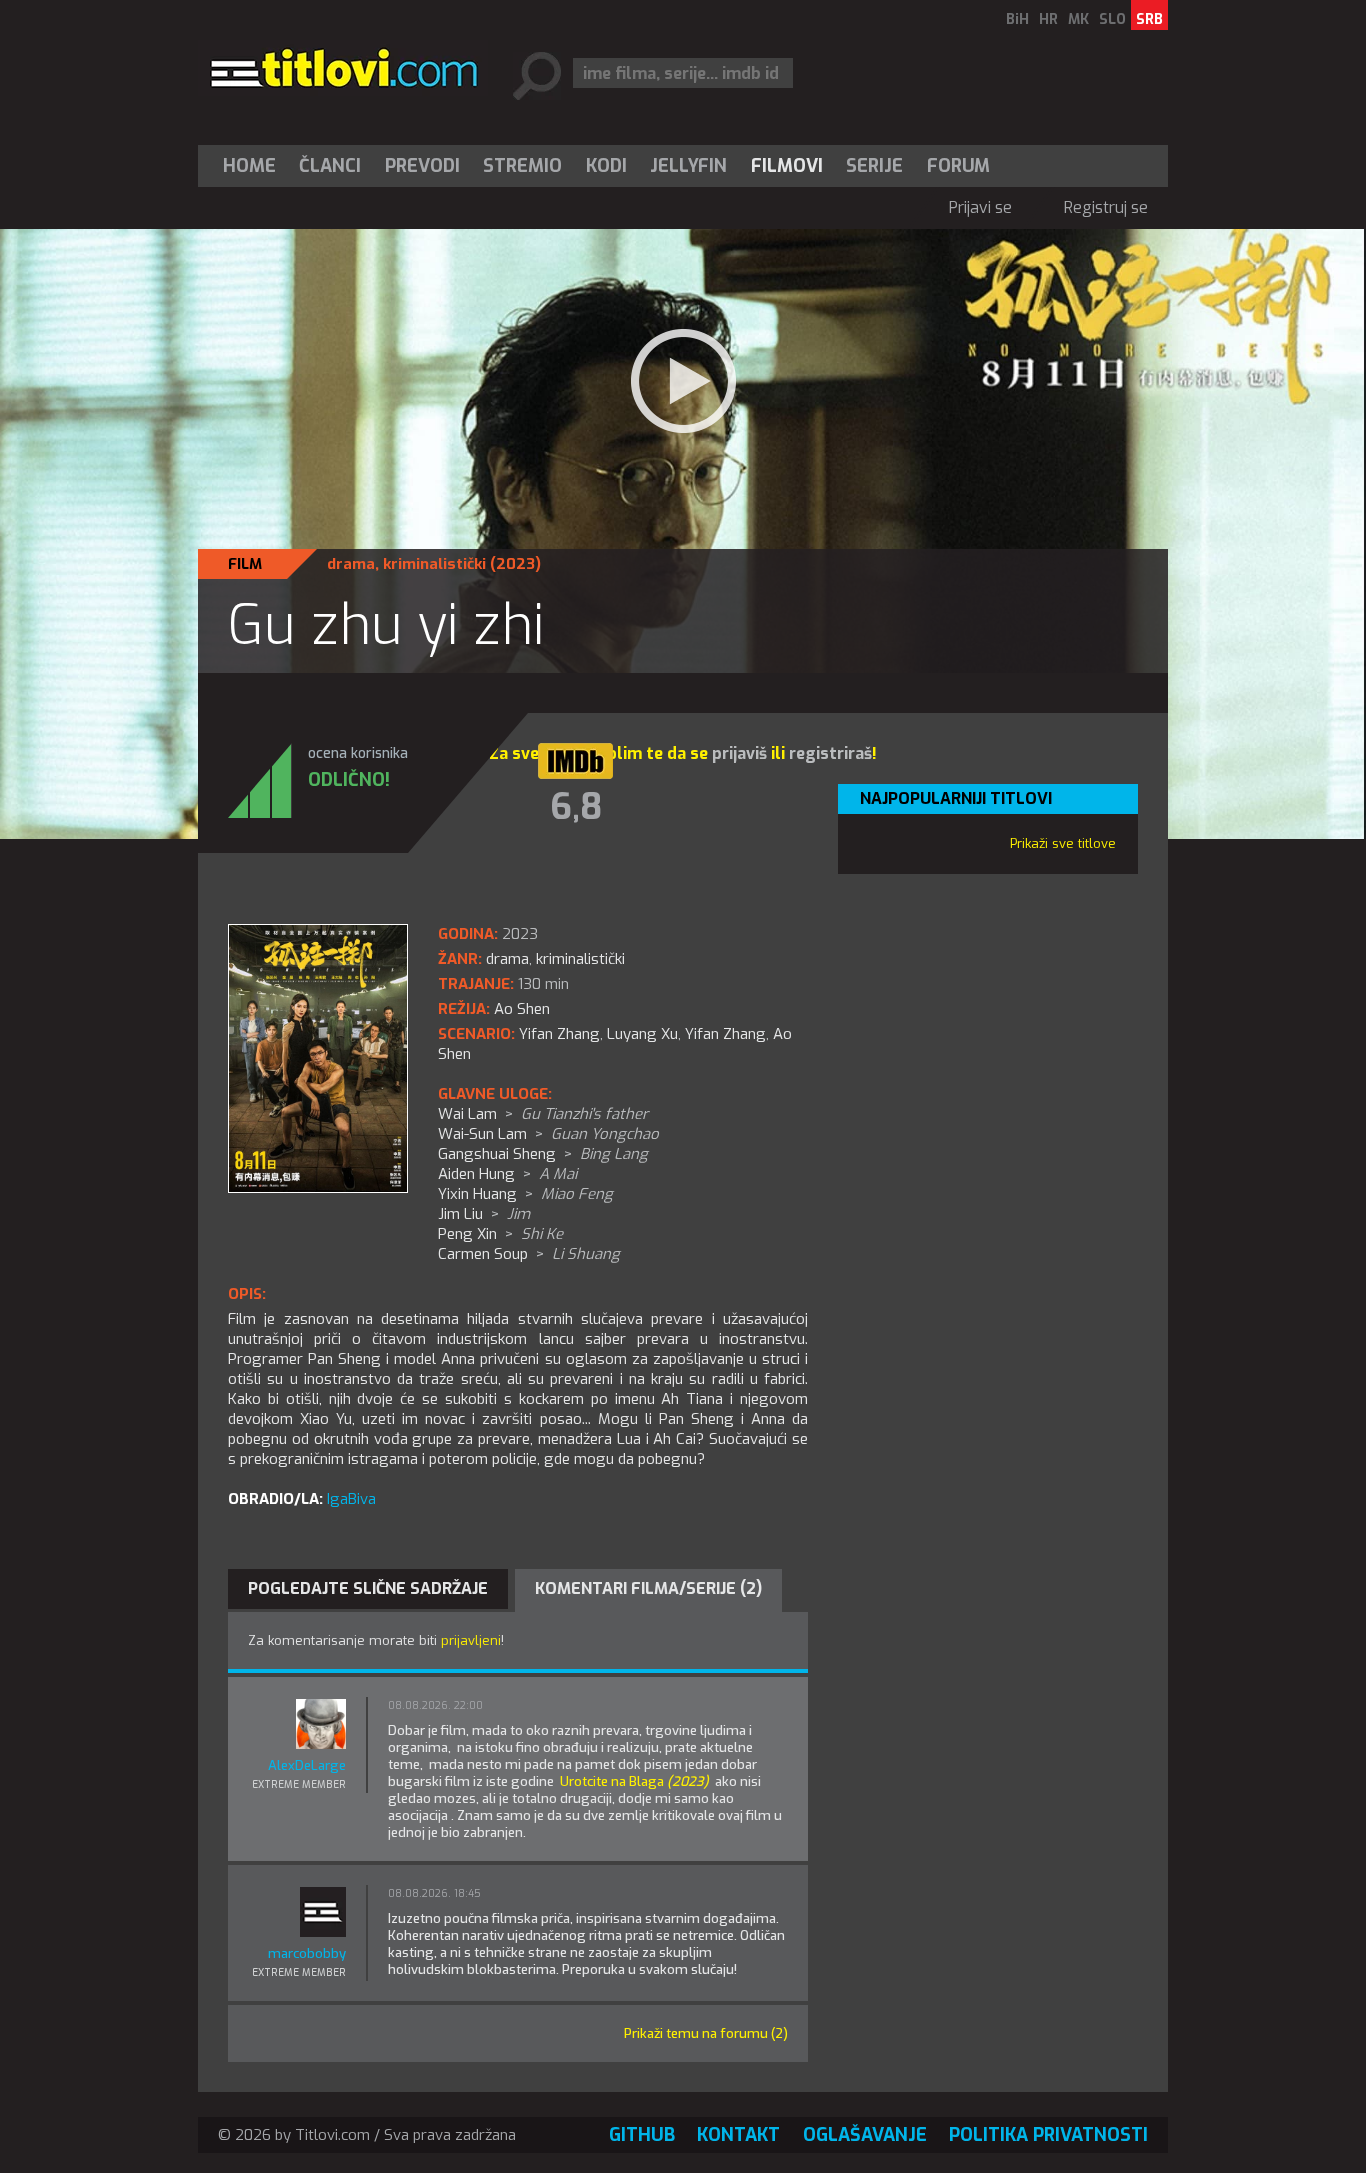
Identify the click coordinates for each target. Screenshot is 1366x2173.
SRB (1149, 19)
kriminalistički (434, 564)
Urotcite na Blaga (634, 1781)
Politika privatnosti (1048, 2135)
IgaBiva (351, 1499)
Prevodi (422, 166)
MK (1078, 19)
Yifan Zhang (559, 1034)
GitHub (642, 2135)
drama (351, 564)
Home (249, 166)
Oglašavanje (865, 2135)
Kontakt (738, 2135)
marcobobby (307, 1953)
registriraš (830, 753)
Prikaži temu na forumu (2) (706, 2033)
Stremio (522, 166)
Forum (958, 166)
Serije (874, 166)
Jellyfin (688, 166)
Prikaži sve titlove (1063, 843)
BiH (1017, 19)
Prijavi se (980, 207)
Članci (330, 166)
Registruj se (1106, 207)
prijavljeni (471, 1640)
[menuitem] (254, 166)
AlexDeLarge (307, 1765)
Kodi (606, 166)
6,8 (576, 807)
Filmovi (787, 166)
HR (1048, 19)
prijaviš (739, 753)
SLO (1112, 19)
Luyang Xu (642, 1034)
